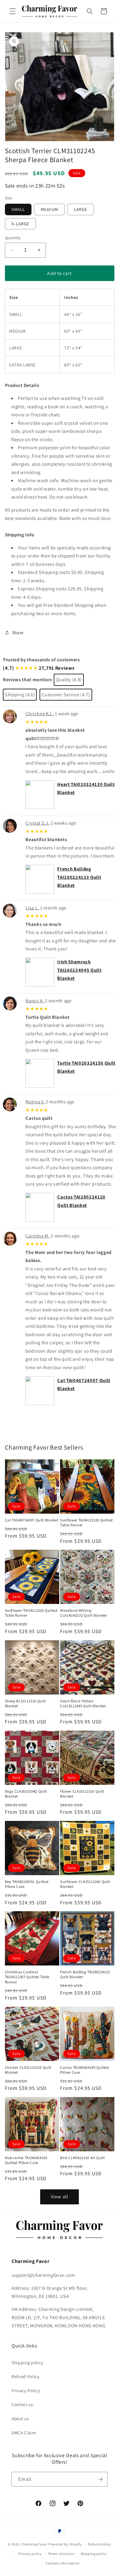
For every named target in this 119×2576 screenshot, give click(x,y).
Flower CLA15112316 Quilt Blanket (82, 1794)
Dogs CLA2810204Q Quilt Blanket (26, 1794)
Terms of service (61, 2554)
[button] (13, 11)
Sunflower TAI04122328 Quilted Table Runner (86, 1523)
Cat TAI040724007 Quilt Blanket (32, 1520)
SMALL (18, 209)
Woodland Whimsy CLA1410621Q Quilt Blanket (83, 1613)
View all (59, 2197)
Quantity (13, 238)
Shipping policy (27, 2362)
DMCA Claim (24, 2433)
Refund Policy (26, 2376)
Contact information (63, 2563)
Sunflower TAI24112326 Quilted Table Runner (31, 1613)
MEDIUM (49, 209)
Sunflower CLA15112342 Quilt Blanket (85, 1884)
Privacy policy (30, 2554)
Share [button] (18, 632)
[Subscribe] (100, 2479)
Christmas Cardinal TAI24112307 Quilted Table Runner (27, 1977)
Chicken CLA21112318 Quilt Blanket (28, 2070)
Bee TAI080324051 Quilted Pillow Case (27, 1884)
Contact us (22, 2404)
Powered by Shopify (65, 2544)
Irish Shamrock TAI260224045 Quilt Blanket (79, 970)
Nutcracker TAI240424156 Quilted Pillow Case (26, 2160)
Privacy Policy (26, 2390)
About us (20, 2418)
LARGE (81, 209)
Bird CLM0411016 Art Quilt (82, 2158)
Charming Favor (34, 2544)
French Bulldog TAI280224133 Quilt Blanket (79, 877)
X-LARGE (21, 224)
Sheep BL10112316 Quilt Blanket (25, 1703)
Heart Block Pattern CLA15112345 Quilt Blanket (83, 1703)
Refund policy (100, 2544)
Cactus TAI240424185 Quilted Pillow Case (85, 2070)
